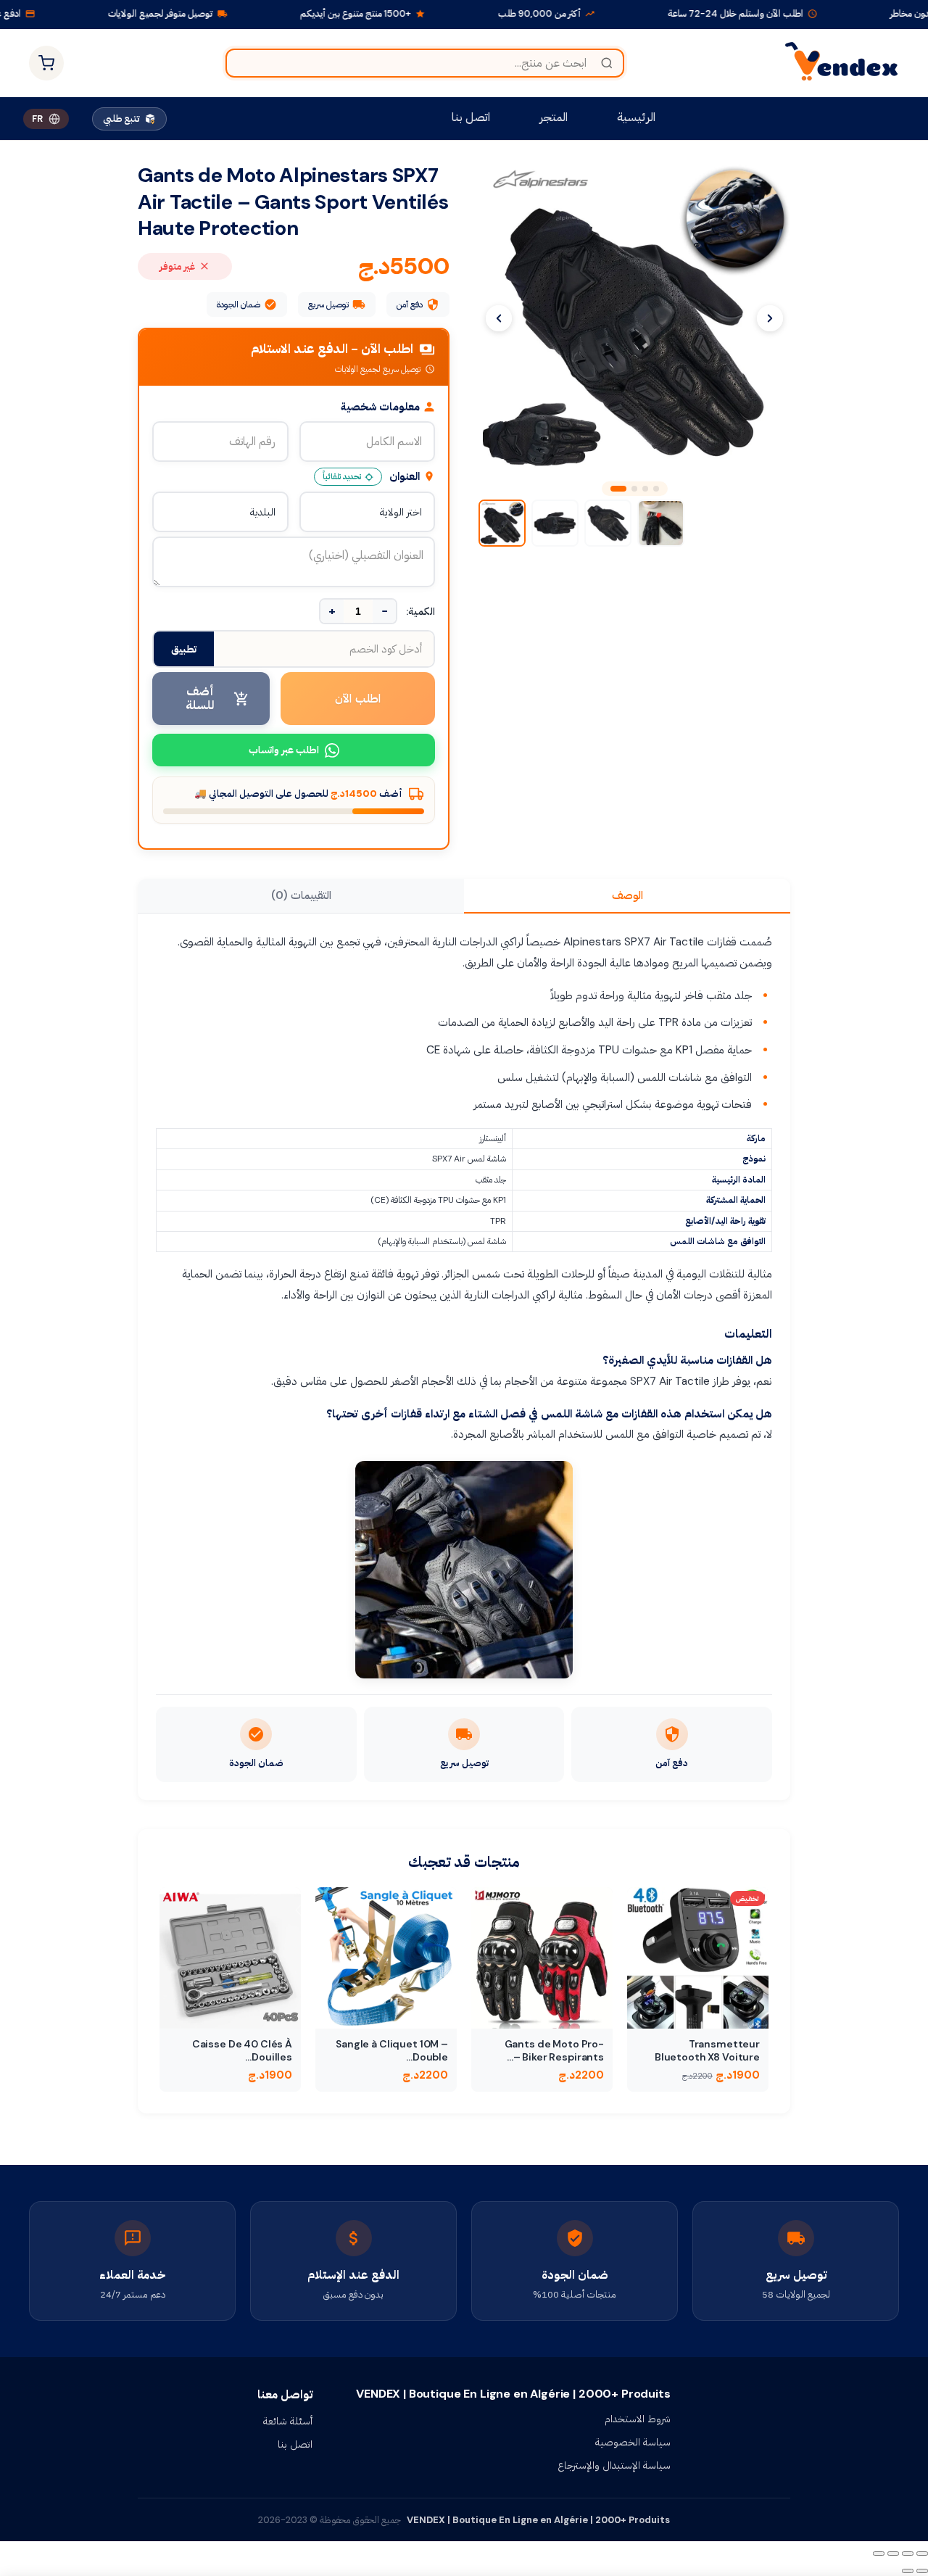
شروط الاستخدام (638, 2419)
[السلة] (46, 63)
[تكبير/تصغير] (922, 2554)
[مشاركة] (893, 2554)
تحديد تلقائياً (342, 476)
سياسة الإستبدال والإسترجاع (614, 2465)
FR (37, 119)
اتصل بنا (471, 117)
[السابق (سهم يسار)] (922, 2571)
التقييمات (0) (301, 895)
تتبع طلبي (121, 119)
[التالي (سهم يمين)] (908, 2571)
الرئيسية (636, 117)
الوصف (627, 895)
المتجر (554, 117)
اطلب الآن (358, 699)
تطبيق (184, 649)
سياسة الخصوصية (633, 2442)
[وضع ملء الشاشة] (908, 2554)
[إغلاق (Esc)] (879, 2554)
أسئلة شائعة (288, 2421)
